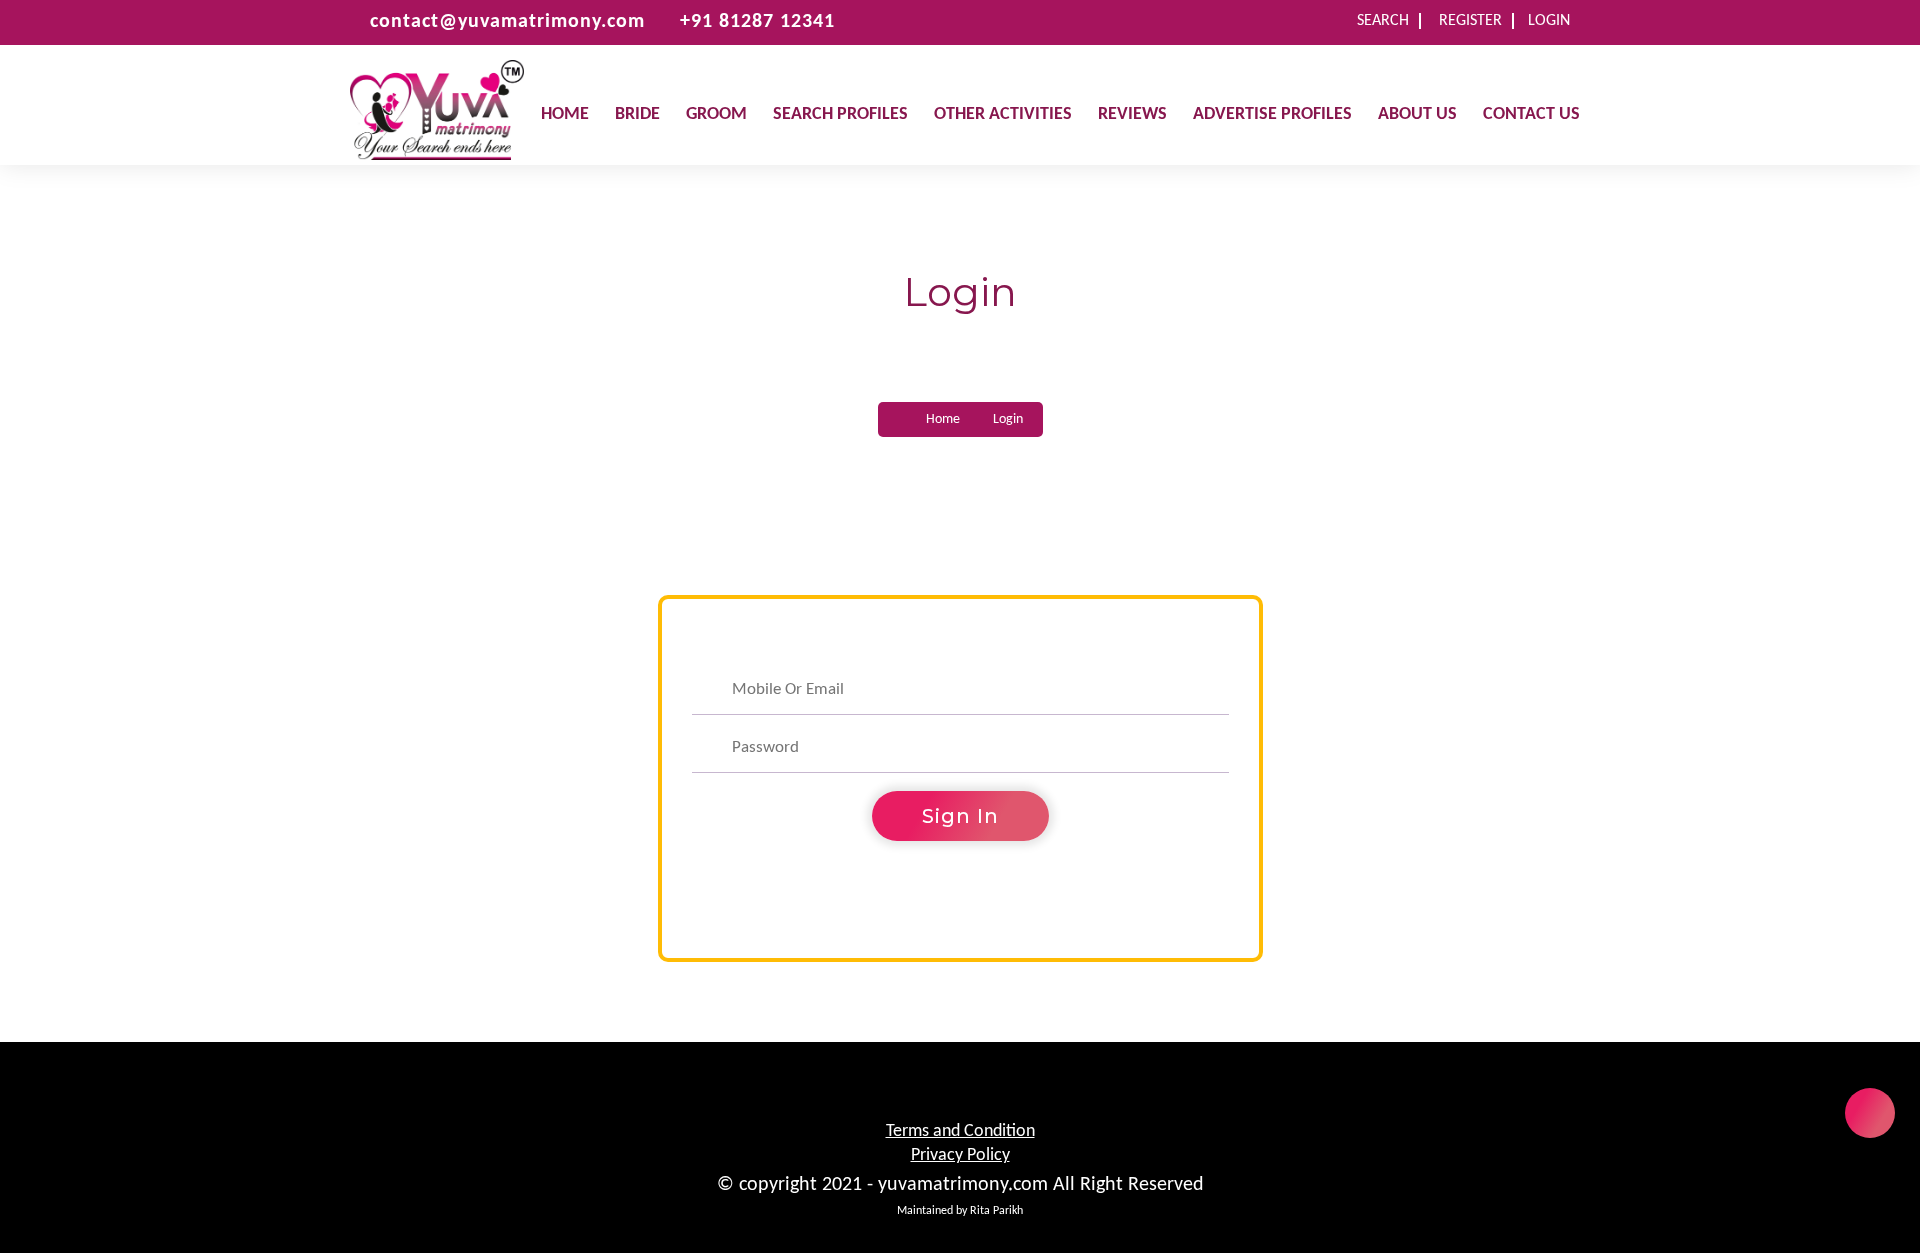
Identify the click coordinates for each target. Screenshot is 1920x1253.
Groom (716, 114)
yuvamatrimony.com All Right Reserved (1041, 1185)
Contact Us (1531, 114)
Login (1549, 21)
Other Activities (1003, 114)
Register (1470, 21)
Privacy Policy (960, 1155)
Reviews (1132, 114)
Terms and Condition (960, 1131)
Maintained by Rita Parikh (960, 1211)
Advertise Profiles (1272, 114)
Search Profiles (840, 114)
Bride (637, 114)
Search (1383, 21)
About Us (1417, 114)
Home (565, 114)
